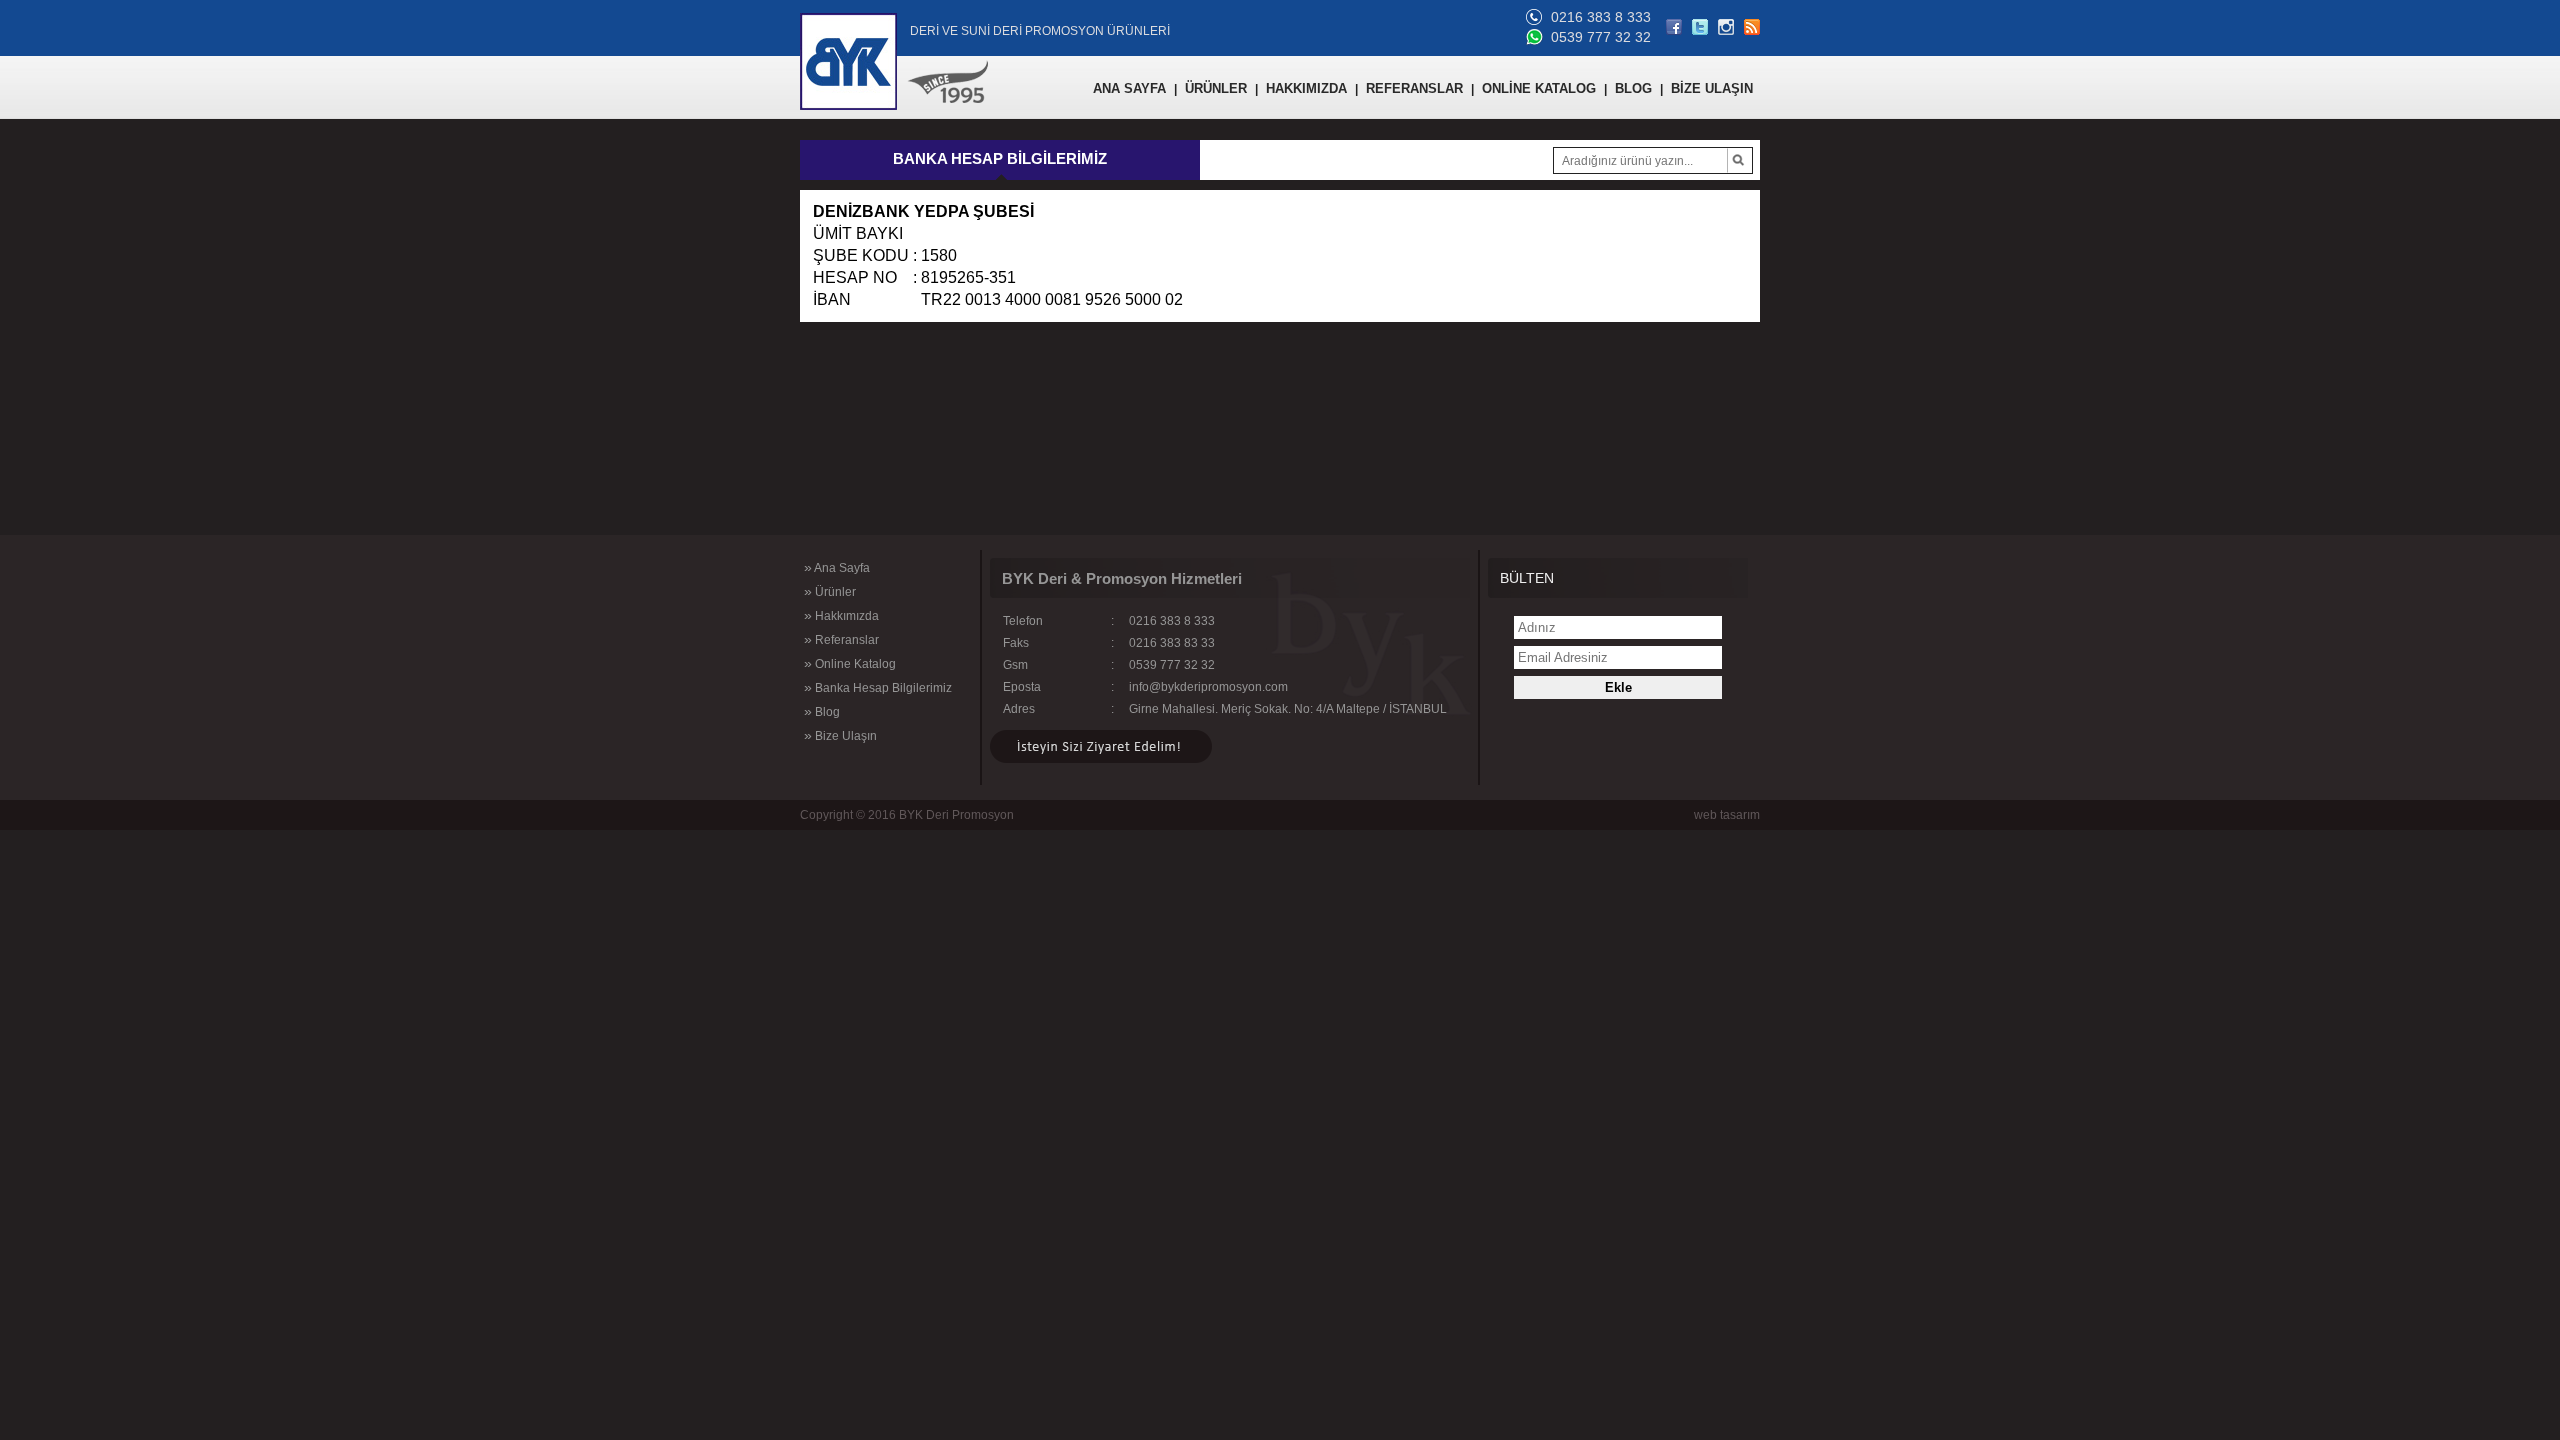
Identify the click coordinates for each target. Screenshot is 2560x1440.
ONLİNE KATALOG (1539, 88)
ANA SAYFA (1129, 88)
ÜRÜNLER (1216, 88)
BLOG (1633, 88)
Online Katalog (850, 663)
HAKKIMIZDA (1306, 88)
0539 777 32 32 (1601, 37)
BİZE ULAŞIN (1712, 88)
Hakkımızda (841, 615)
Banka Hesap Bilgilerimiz (878, 687)
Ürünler (830, 591)
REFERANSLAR (1414, 88)
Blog (822, 711)
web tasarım (1727, 815)
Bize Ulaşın (840, 735)
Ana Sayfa (837, 567)
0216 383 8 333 (1601, 17)
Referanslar (841, 639)
